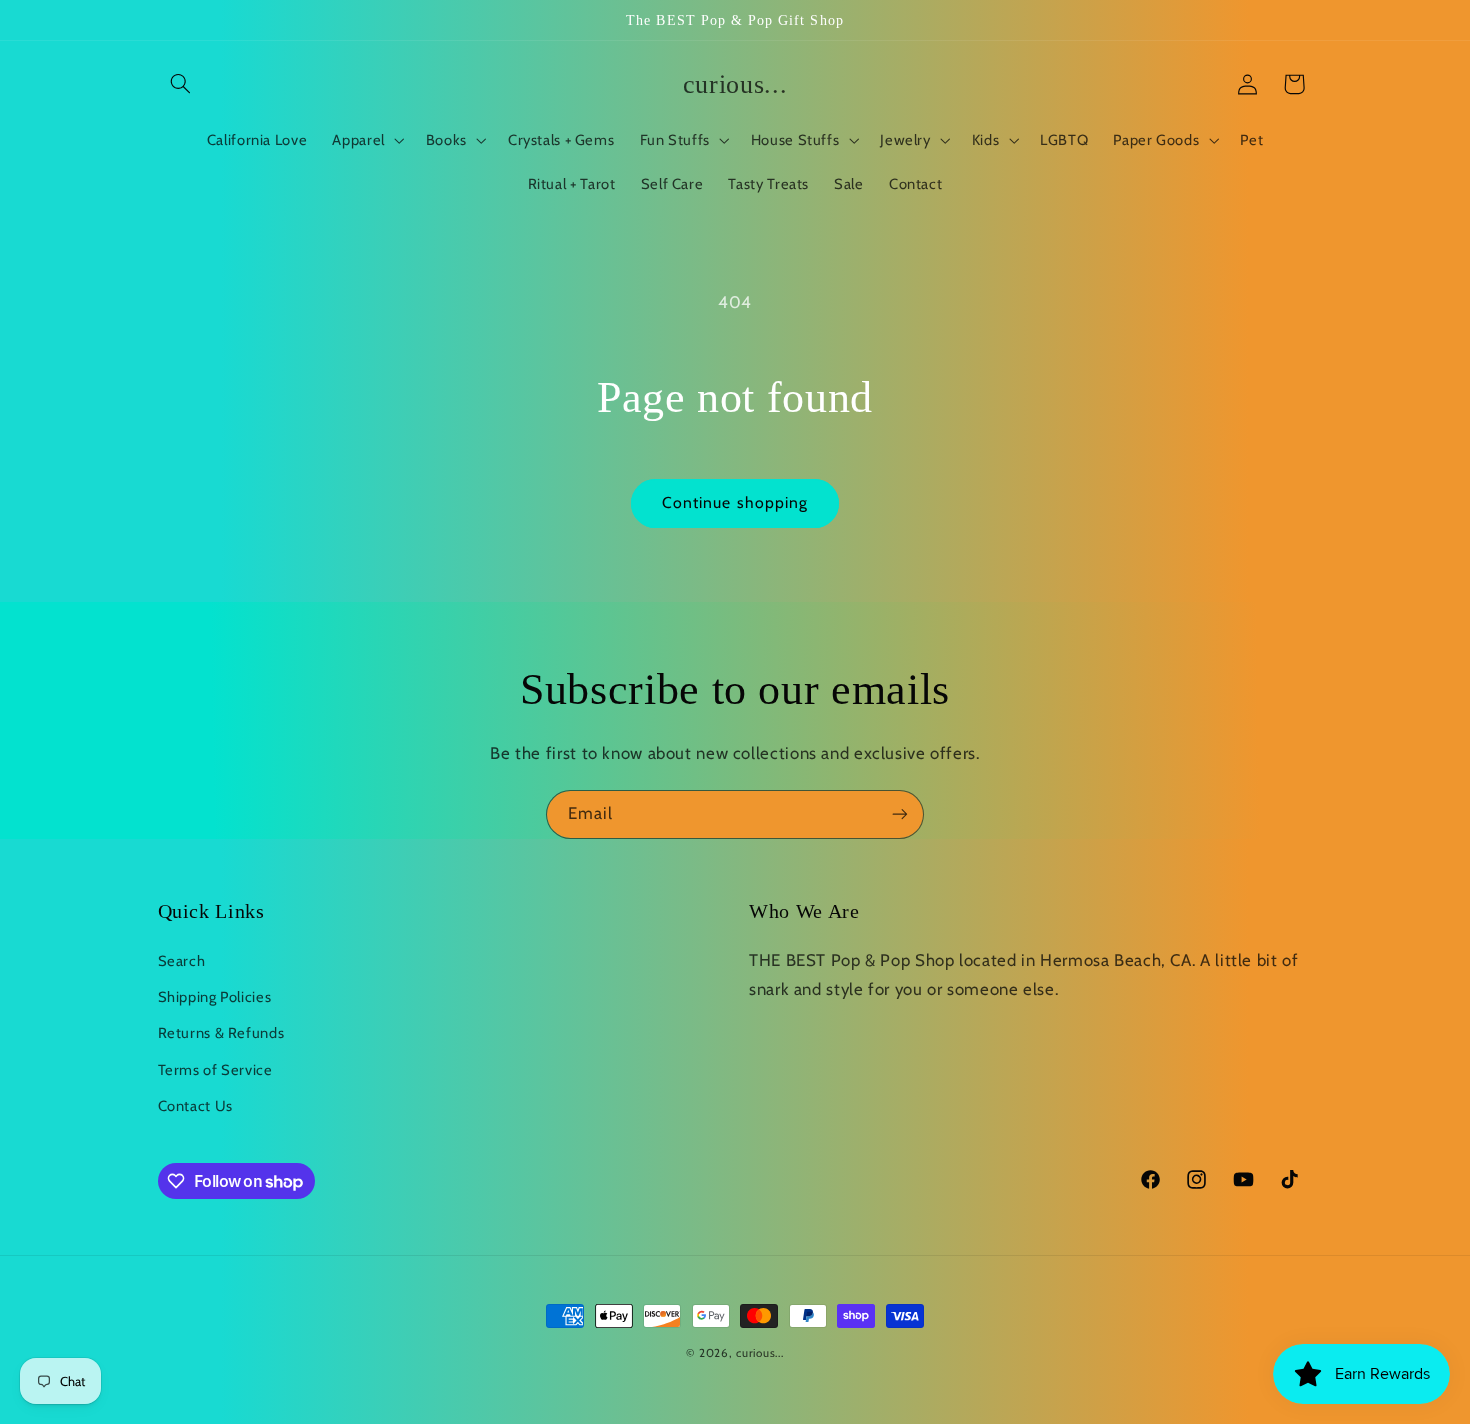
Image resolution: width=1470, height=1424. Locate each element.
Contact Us (195, 1106)
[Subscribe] (900, 814)
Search (182, 961)
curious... (759, 1353)
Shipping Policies (215, 997)
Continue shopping (735, 502)
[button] (181, 84)
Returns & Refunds (221, 1033)
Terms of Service (215, 1070)
